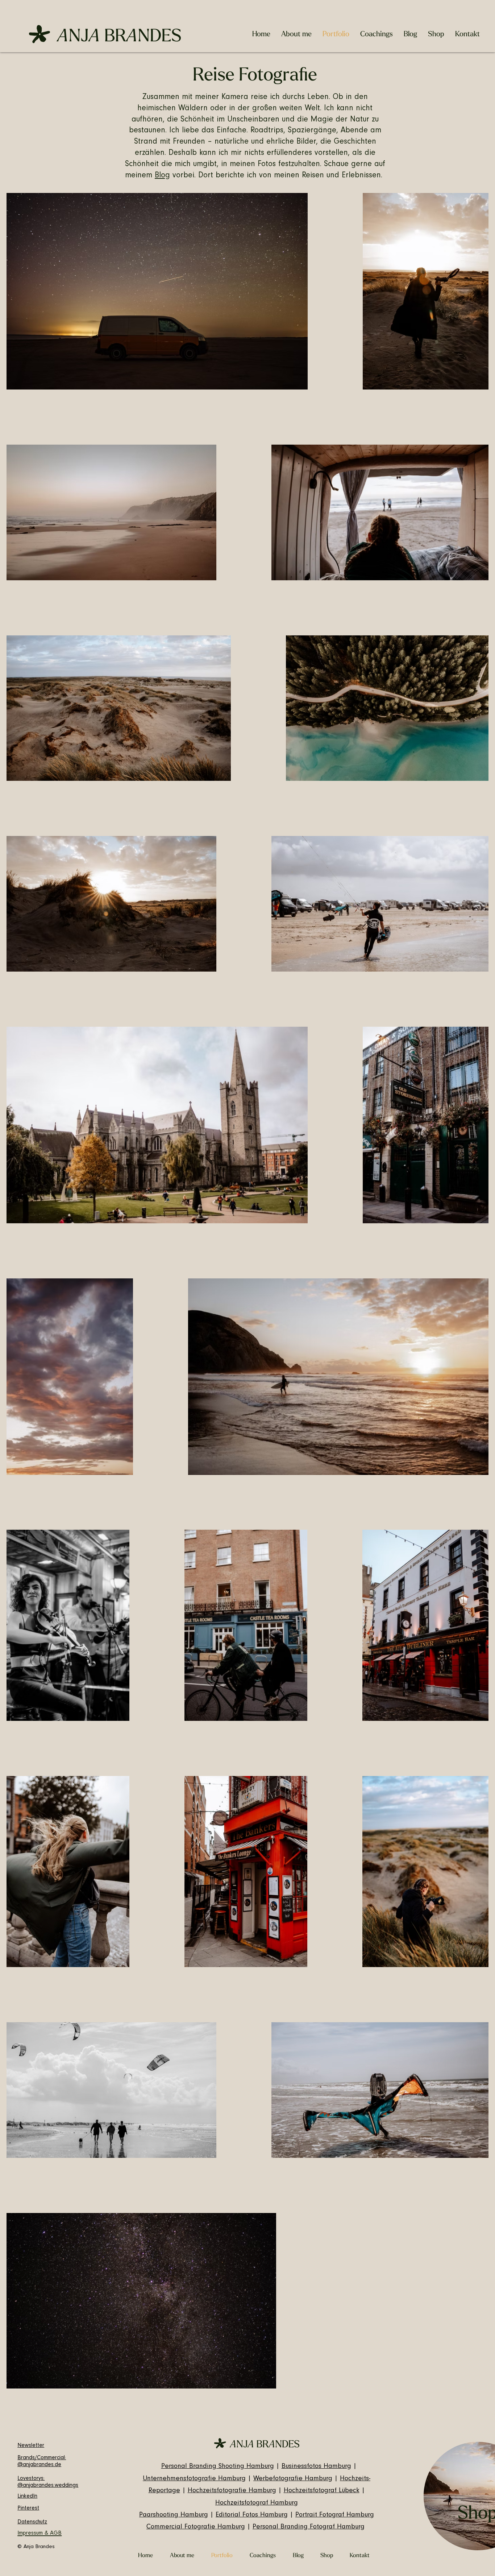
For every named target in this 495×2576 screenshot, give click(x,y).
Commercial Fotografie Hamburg (196, 2527)
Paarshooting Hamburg (174, 2515)
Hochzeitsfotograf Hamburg (257, 2503)
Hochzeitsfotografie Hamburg (232, 2491)
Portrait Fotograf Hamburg (335, 2515)
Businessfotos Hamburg (316, 2467)
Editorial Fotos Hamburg (252, 2515)
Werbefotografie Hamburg (293, 2479)
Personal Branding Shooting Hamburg (218, 2467)
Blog (162, 176)
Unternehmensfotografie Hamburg (194, 2479)
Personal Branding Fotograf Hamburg (309, 2527)
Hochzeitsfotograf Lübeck (322, 2491)
